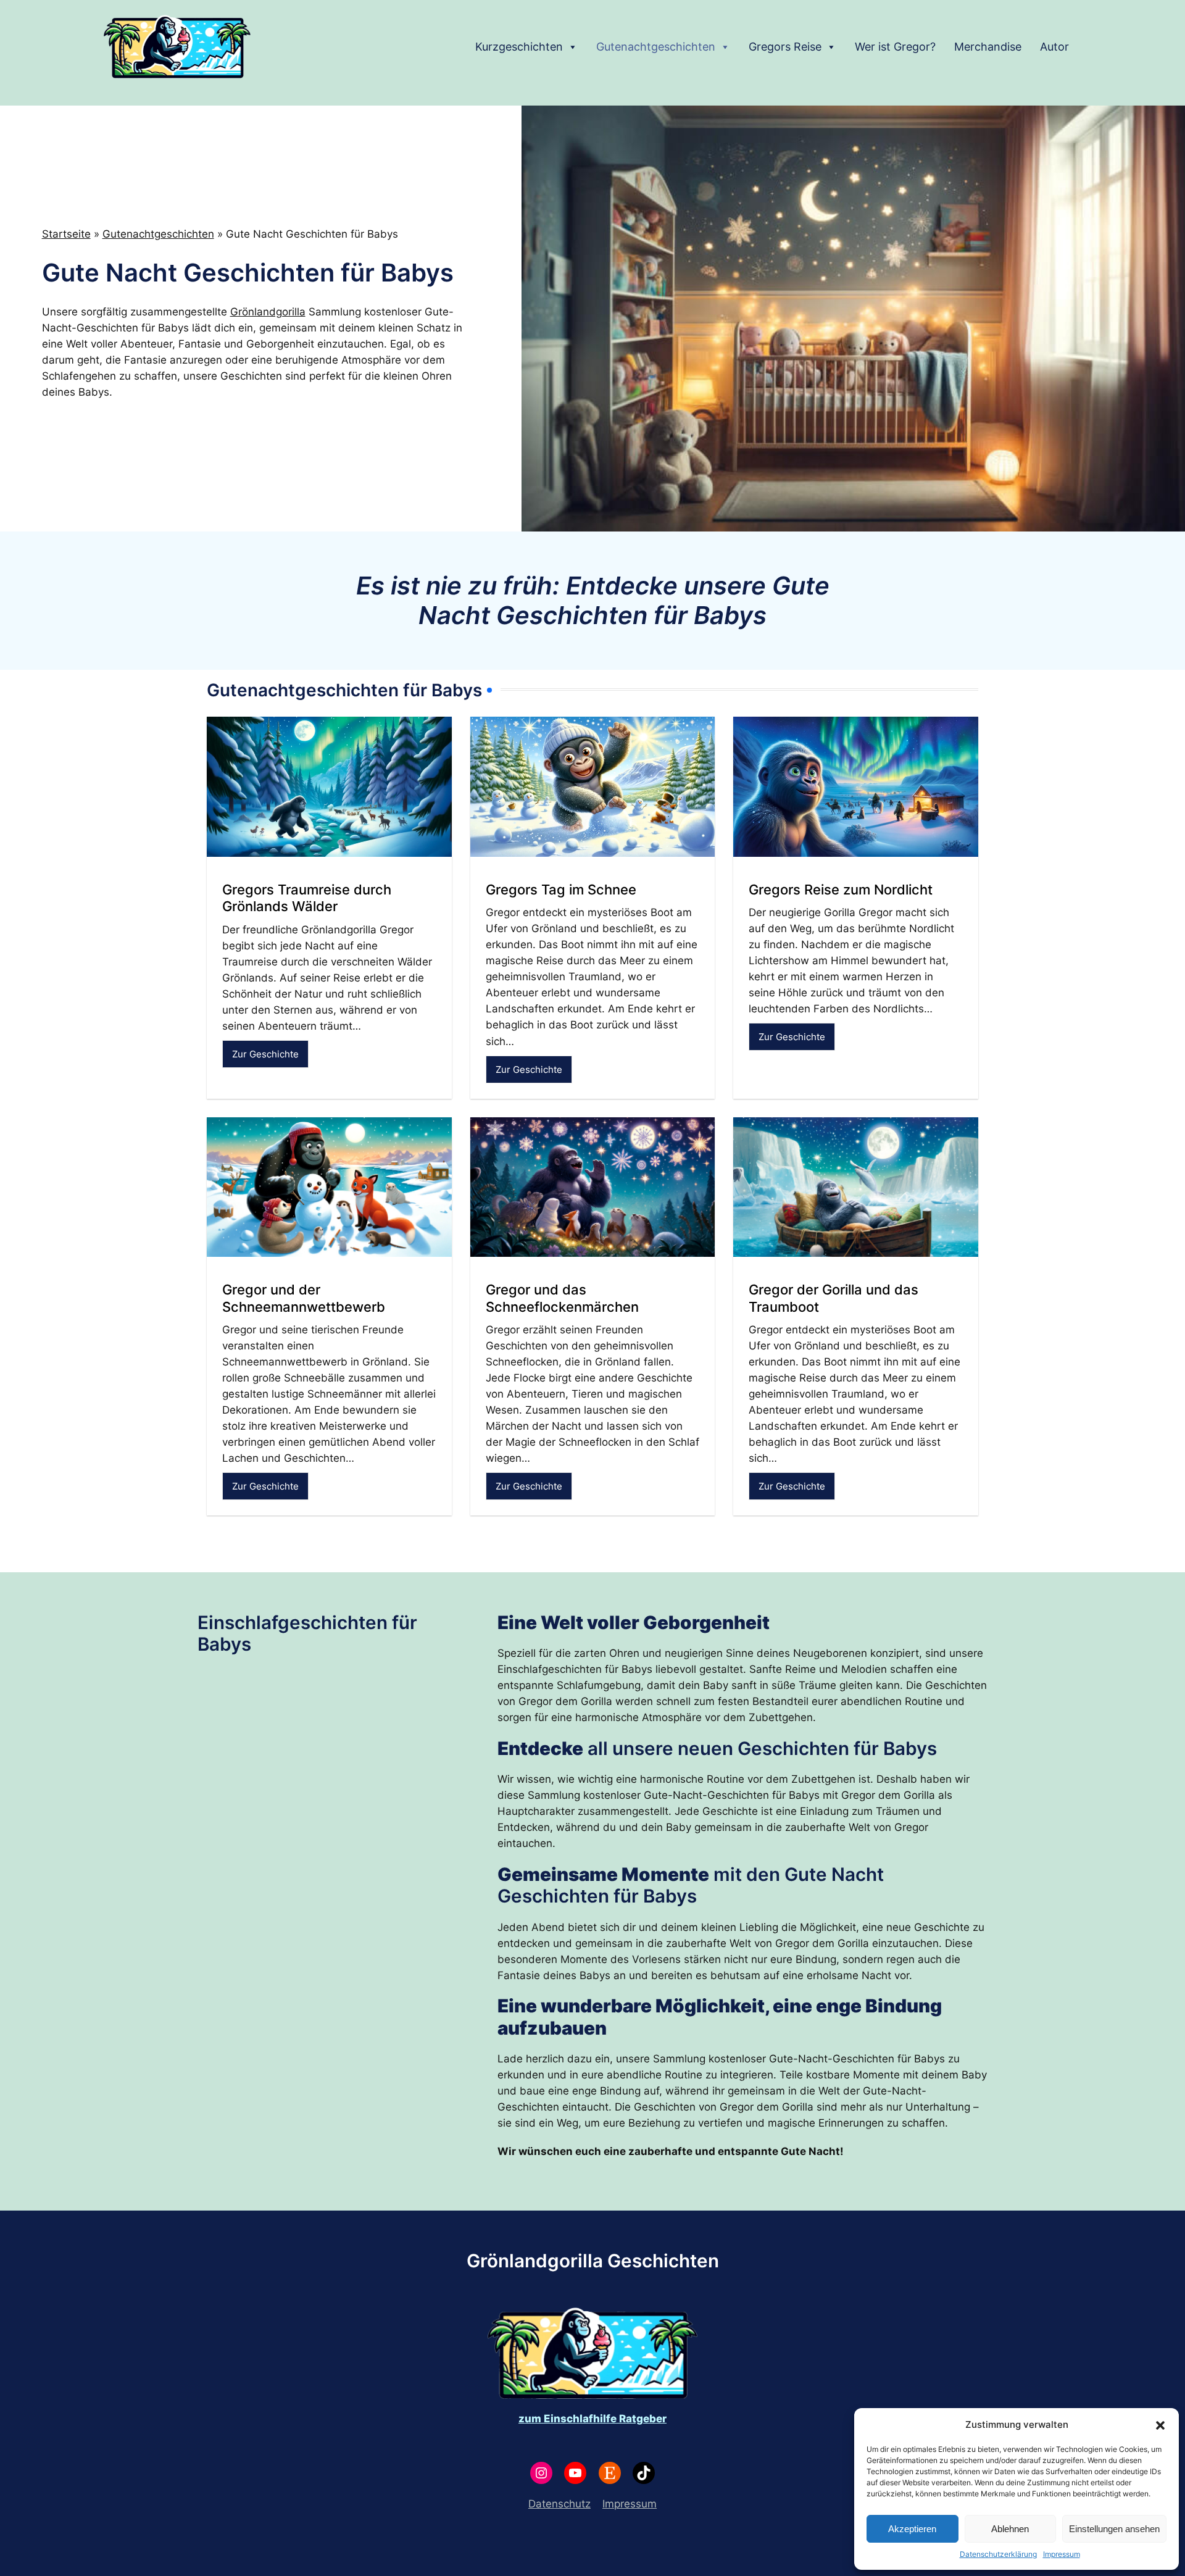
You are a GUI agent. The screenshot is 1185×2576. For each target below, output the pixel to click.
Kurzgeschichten (519, 47)
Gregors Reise (785, 47)
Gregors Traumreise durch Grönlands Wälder (307, 898)
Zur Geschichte (265, 1054)
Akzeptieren (912, 2529)
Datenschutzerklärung (998, 2554)
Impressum (1062, 2554)
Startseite (66, 234)
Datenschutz (559, 2504)
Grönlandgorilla (268, 312)
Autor (1054, 47)
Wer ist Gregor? (895, 47)
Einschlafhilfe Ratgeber (605, 2419)
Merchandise (988, 47)
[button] (1160, 2425)
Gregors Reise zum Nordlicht (841, 890)
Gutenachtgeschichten (656, 47)
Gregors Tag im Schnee (561, 890)
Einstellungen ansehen (1114, 2529)
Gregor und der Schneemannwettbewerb (304, 1298)
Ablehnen (1010, 2529)
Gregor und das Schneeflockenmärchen (562, 1298)
